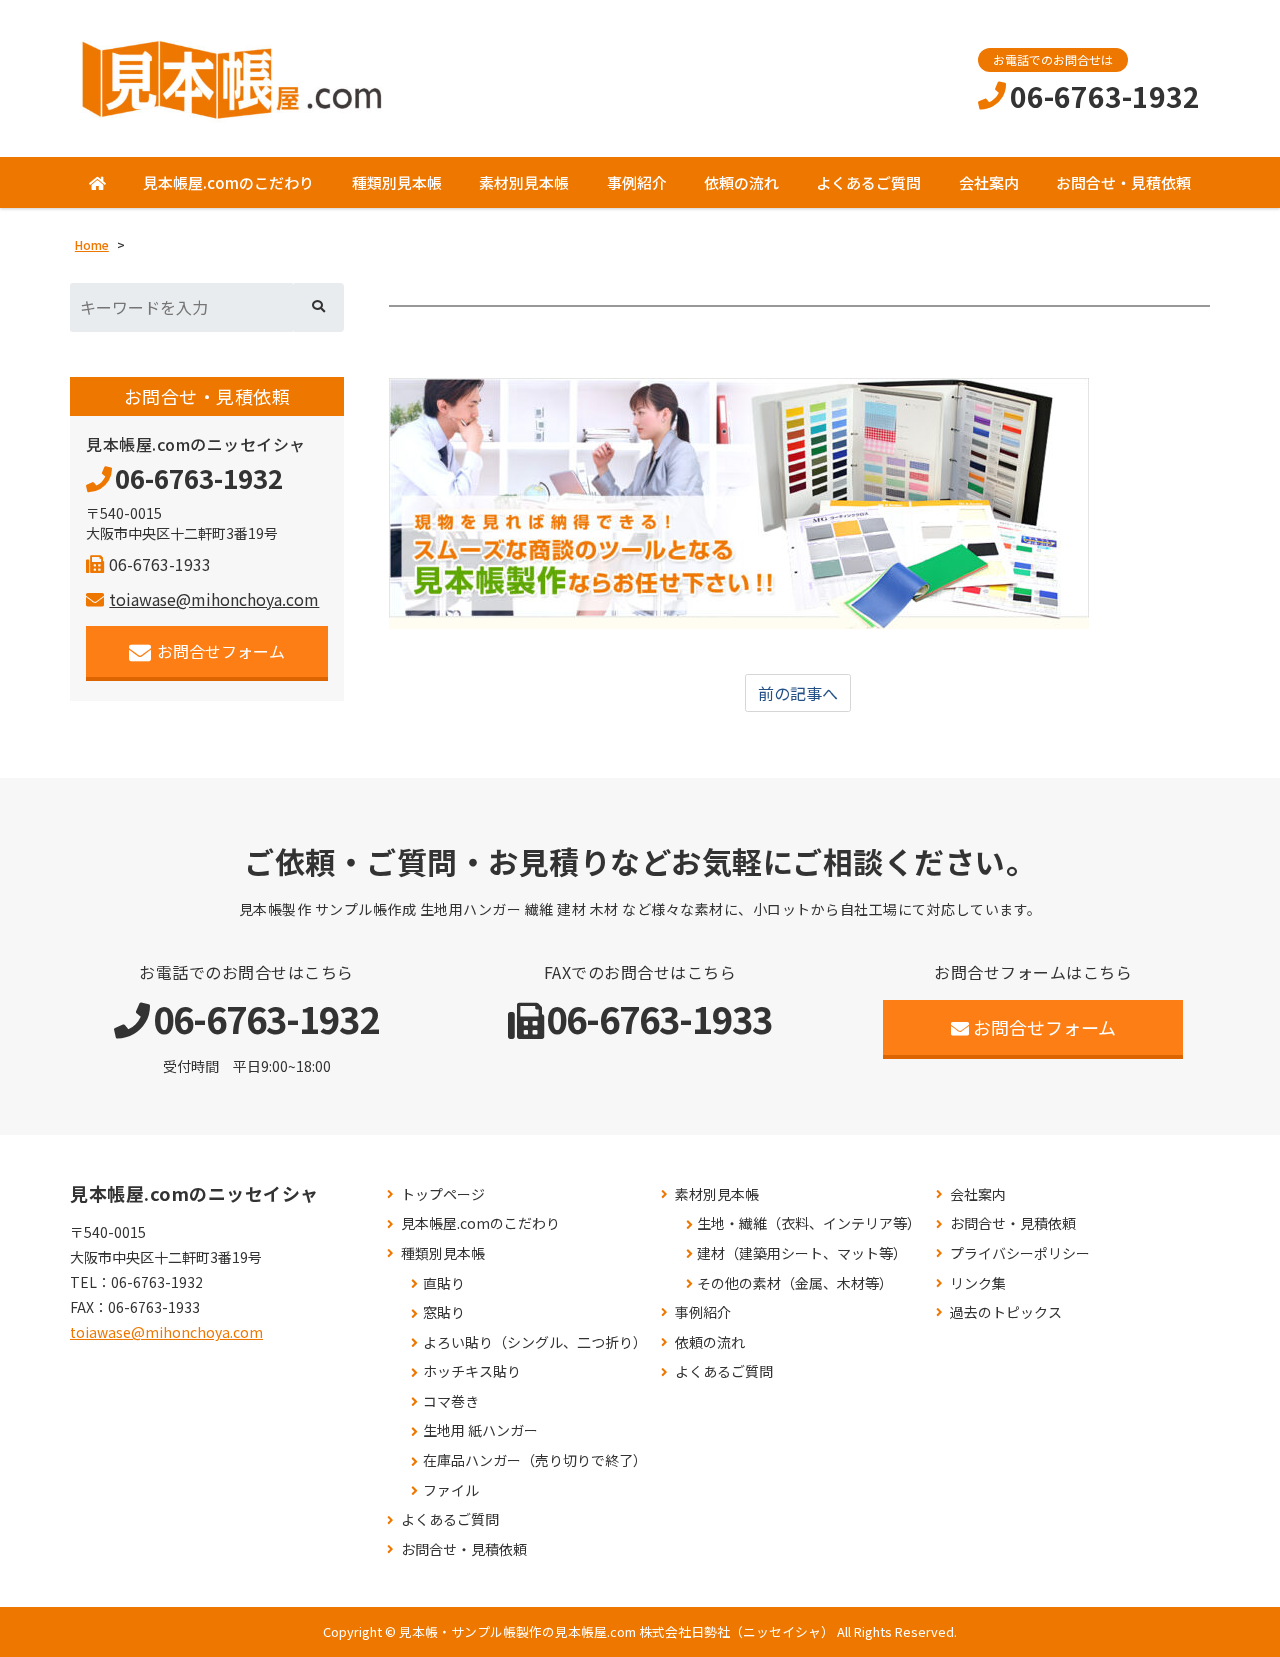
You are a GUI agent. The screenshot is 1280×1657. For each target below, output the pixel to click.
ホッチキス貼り (472, 1371)
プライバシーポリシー (1020, 1253)
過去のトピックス (1006, 1312)
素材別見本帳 (524, 182)
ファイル (451, 1490)
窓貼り (444, 1312)
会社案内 (989, 182)
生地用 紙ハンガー (480, 1430)
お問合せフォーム (221, 651)
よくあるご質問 (868, 182)
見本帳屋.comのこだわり (228, 182)
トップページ (443, 1194)
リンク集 (978, 1283)
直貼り (444, 1283)
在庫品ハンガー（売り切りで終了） (535, 1460)
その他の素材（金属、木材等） (795, 1283)
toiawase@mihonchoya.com (214, 599)
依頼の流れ (741, 182)
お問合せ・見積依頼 (1123, 182)
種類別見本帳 (397, 182)
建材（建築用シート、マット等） (802, 1253)
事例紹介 (637, 182)
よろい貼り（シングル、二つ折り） (535, 1342)
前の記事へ (798, 693)
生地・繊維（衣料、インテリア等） (809, 1223)
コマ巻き (451, 1401)
